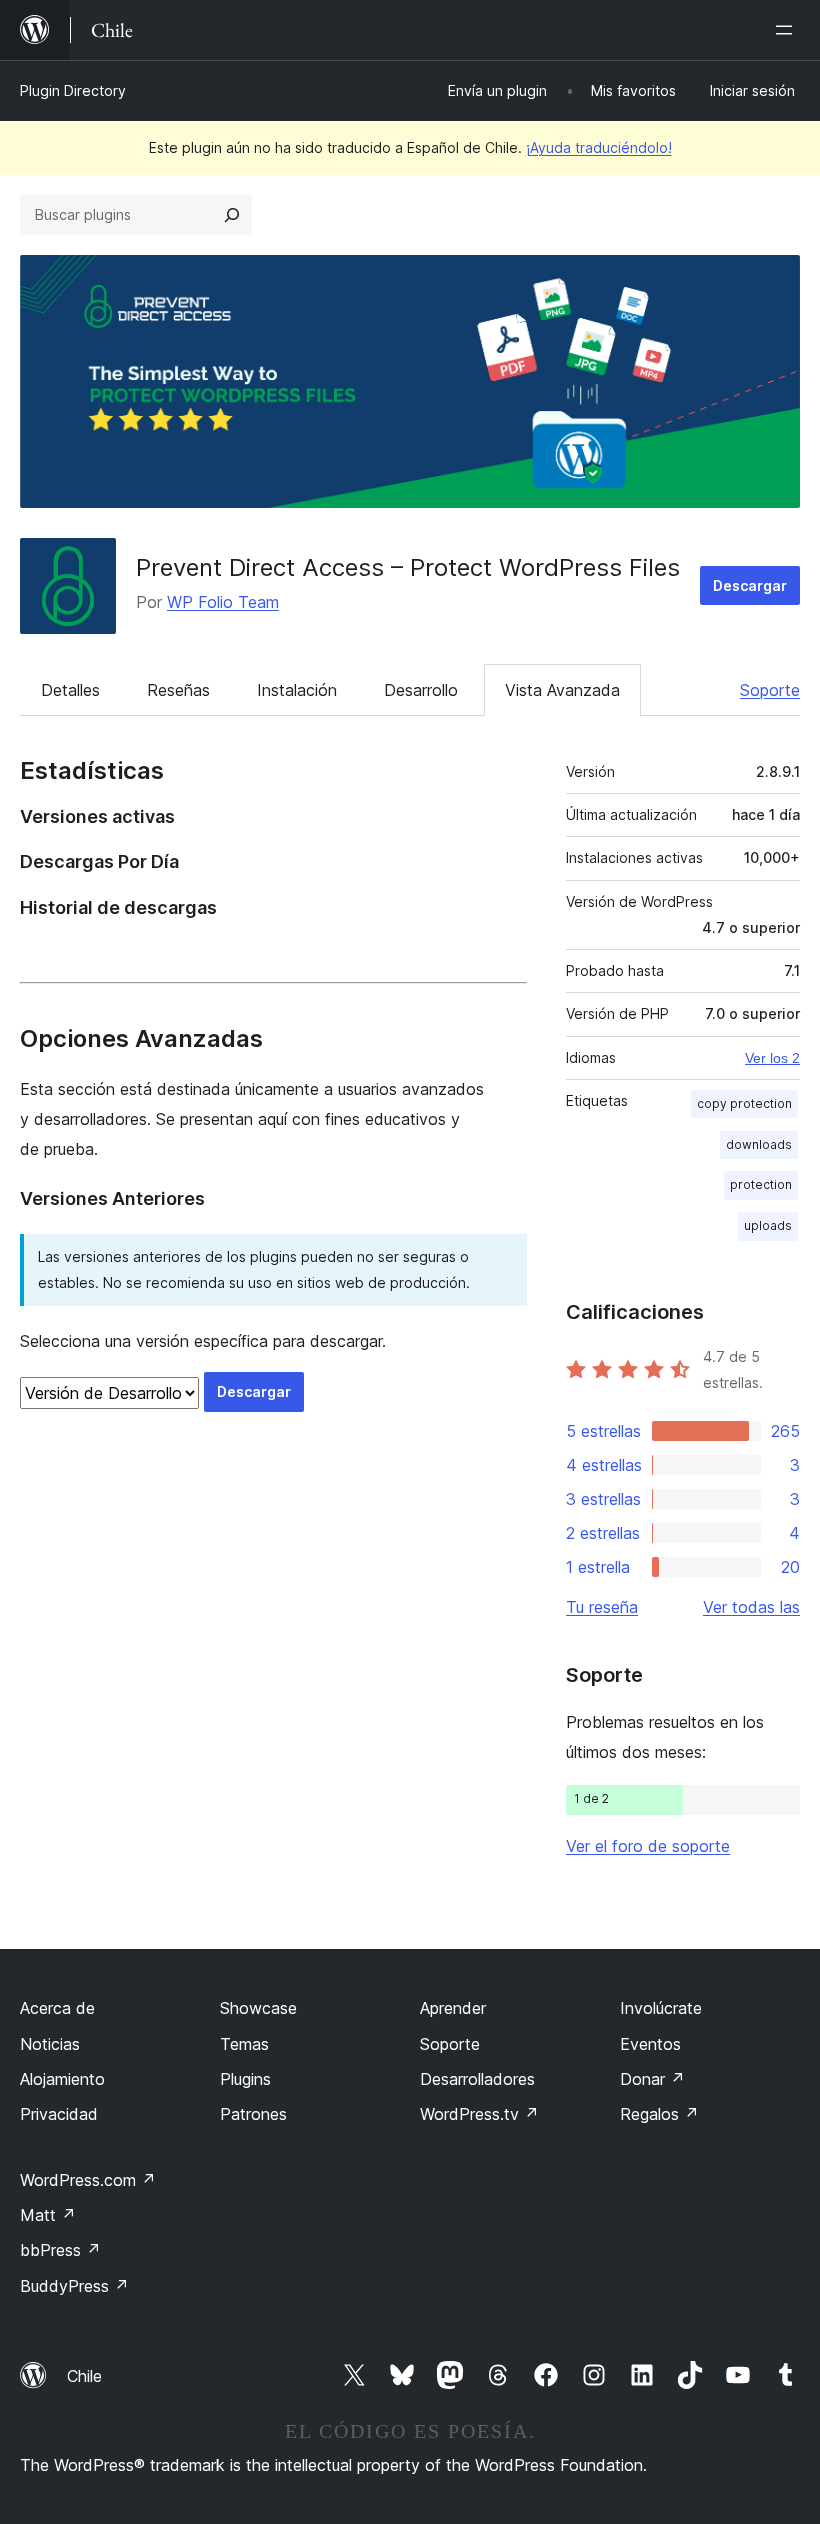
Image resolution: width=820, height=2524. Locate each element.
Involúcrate (661, 2008)
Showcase (258, 2008)
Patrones (253, 2114)
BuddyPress (74, 2286)
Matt (48, 2215)
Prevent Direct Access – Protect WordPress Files (408, 567)
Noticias (50, 2044)
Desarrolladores (477, 2079)
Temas (244, 2044)
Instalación (297, 690)
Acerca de (57, 2008)
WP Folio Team (223, 602)
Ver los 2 (772, 1058)
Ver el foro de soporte (648, 1846)
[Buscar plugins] (232, 215)
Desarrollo (421, 690)
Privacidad (59, 2114)
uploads (768, 1225)
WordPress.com (88, 2180)
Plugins (245, 2079)
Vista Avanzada (562, 690)
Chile (84, 2376)
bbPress (60, 2250)
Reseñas (178, 690)
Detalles (70, 690)
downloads (759, 1144)
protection (761, 1184)
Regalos (659, 2114)
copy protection (744, 1103)
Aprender (453, 2008)
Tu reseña (602, 1607)
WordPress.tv (479, 2114)
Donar (652, 2079)
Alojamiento (62, 2079)
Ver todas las (751, 1607)
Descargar (750, 585)
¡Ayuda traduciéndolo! (599, 147)
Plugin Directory (73, 90)
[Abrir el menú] (788, 30)
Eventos (650, 2044)
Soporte (770, 690)
